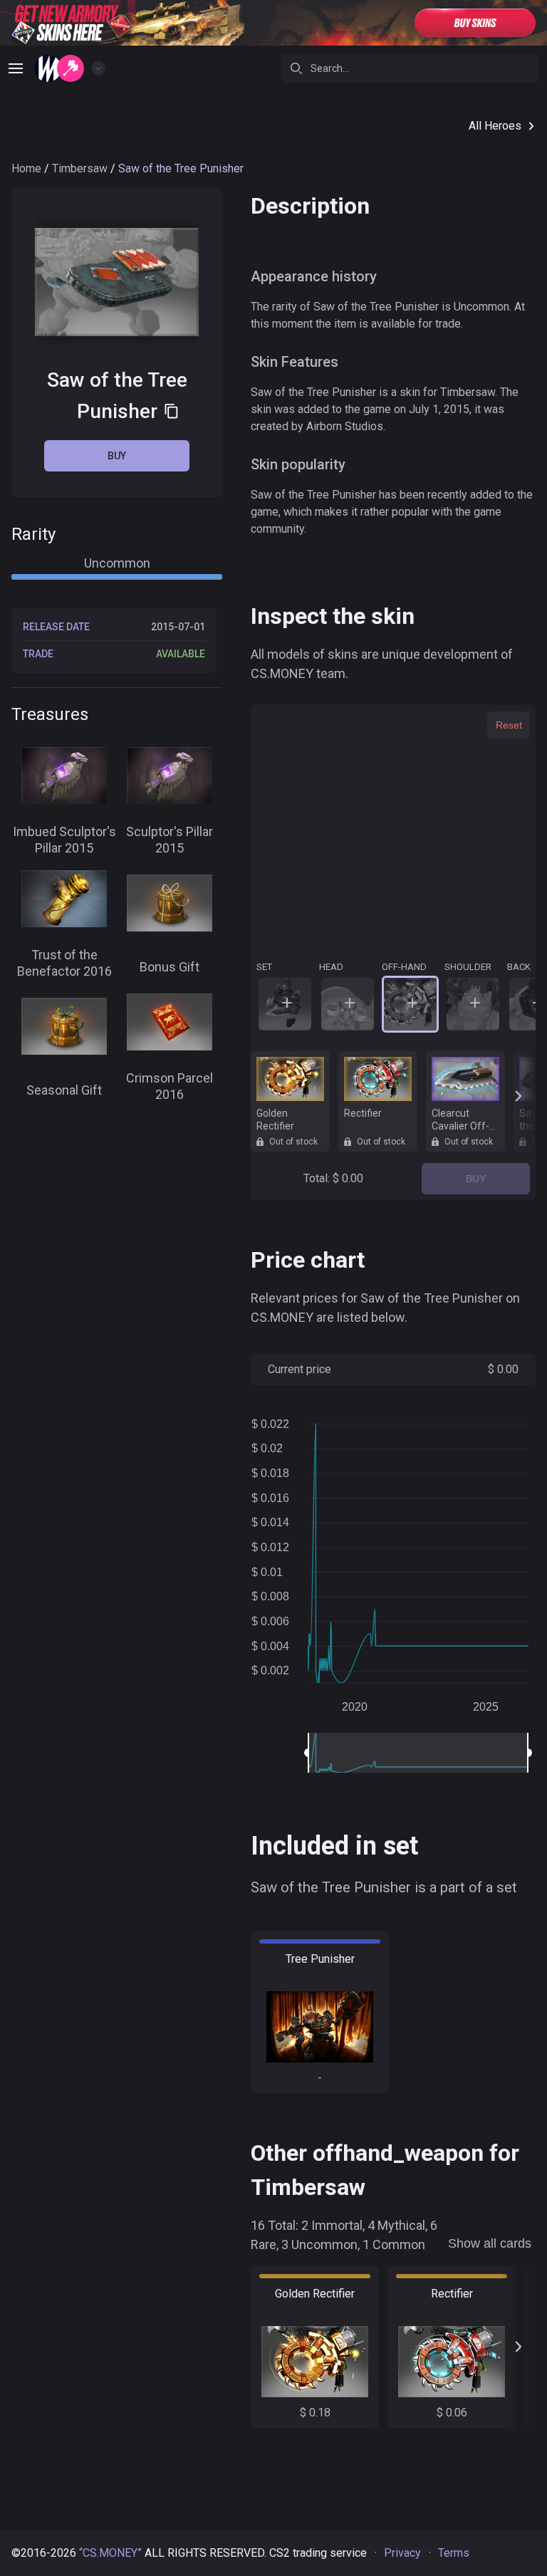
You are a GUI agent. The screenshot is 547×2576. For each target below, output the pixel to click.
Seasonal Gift (64, 1090)
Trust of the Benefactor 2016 (64, 963)
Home (26, 168)
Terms (454, 2553)
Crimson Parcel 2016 (170, 1086)
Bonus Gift (170, 967)
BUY (476, 1179)
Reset (509, 725)
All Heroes (495, 126)
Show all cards (490, 2243)
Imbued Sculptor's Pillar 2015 (64, 840)
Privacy (402, 2553)
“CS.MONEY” (110, 2553)
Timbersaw (80, 168)
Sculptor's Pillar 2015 (170, 840)
